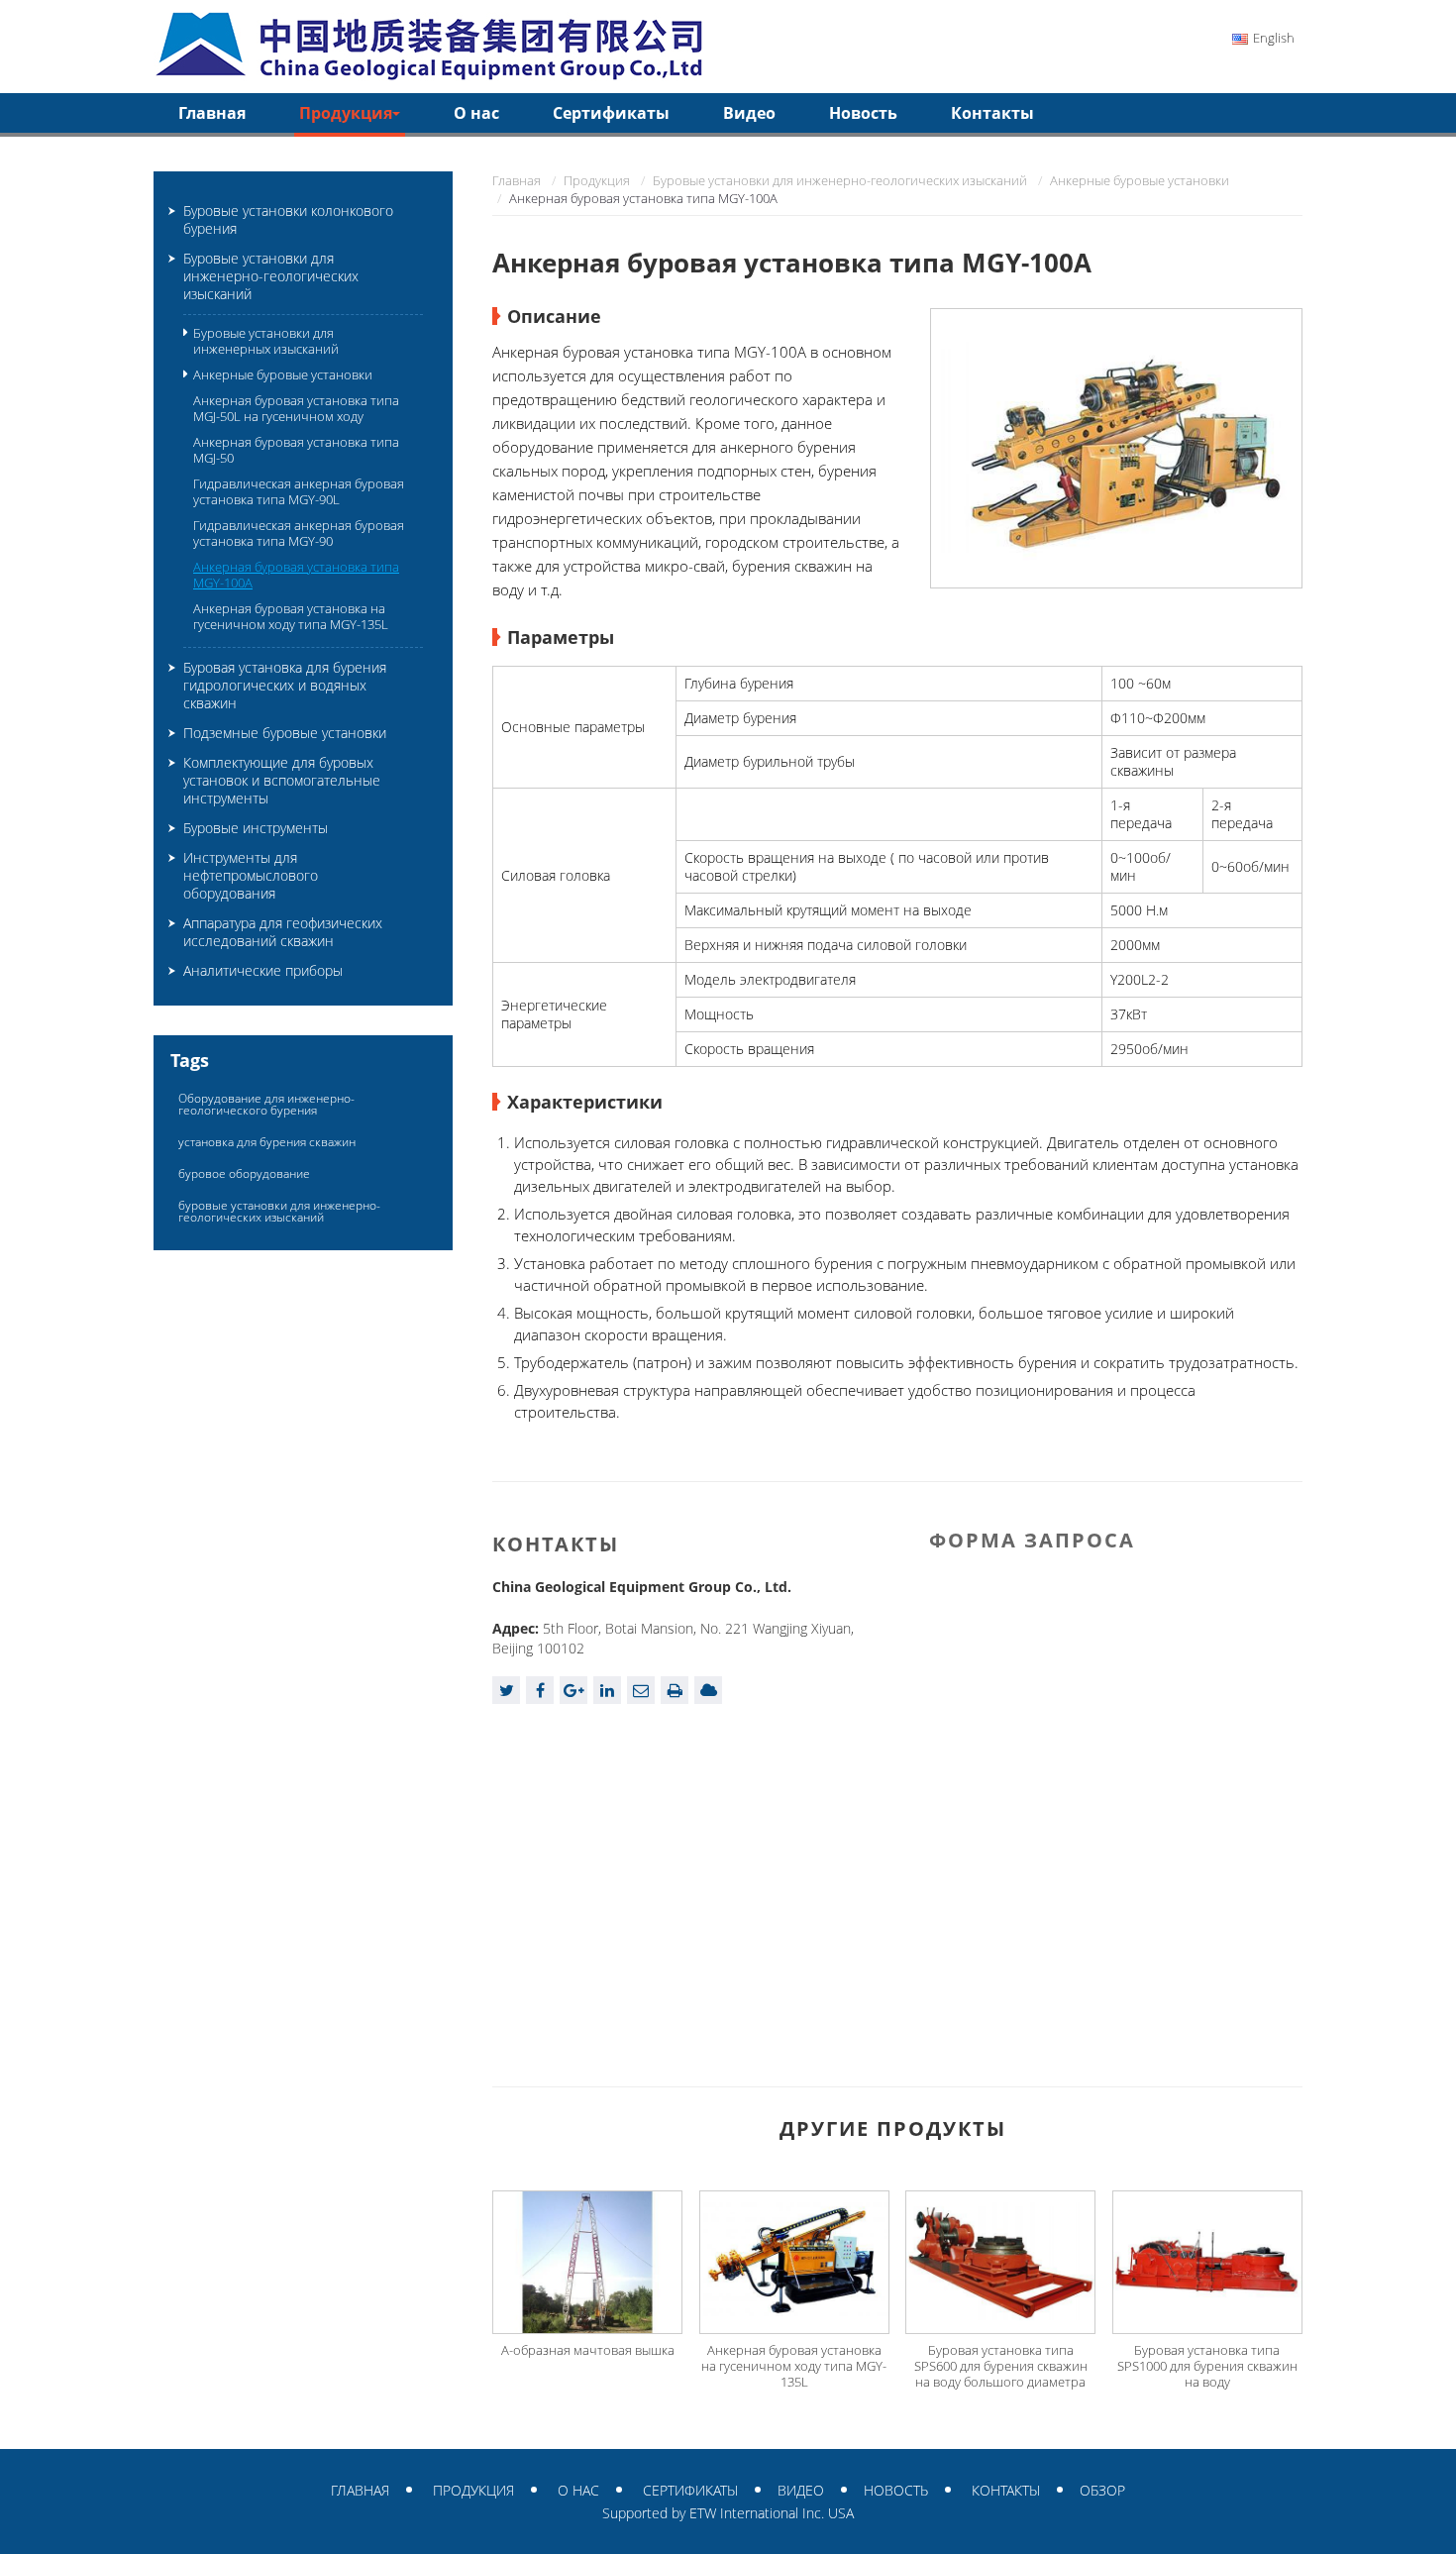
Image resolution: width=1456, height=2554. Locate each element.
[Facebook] (540, 1690)
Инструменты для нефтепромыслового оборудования (251, 875)
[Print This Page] (675, 1690)
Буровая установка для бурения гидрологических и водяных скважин (285, 685)
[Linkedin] (607, 1690)
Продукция (597, 180)
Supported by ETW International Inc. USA (728, 2513)
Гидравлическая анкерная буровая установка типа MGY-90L (299, 491)
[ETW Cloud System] (708, 1690)
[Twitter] (506, 1690)
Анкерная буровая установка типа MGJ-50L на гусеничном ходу (296, 408)
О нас (476, 113)
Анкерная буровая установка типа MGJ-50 (296, 450)
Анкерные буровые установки (1140, 180)
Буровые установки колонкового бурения (288, 219)
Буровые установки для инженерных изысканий (266, 341)
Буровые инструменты (256, 828)
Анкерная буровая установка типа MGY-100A (296, 575)
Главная (212, 113)
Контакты (992, 113)
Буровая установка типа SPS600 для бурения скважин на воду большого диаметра (1001, 2366)
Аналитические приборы (263, 970)
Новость (863, 113)
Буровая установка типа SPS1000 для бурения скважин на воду (1207, 2366)
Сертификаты (611, 113)
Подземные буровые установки (285, 733)
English (1274, 38)
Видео (749, 113)
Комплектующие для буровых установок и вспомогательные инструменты (282, 780)
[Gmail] (641, 1690)
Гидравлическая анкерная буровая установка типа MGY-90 (299, 533)
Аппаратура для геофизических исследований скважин (283, 932)
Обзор (1102, 2490)
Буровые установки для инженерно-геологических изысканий (840, 180)
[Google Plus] (573, 1690)
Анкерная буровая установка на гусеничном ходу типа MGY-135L (794, 2366)
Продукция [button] (346, 113)
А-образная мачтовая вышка (588, 2350)
